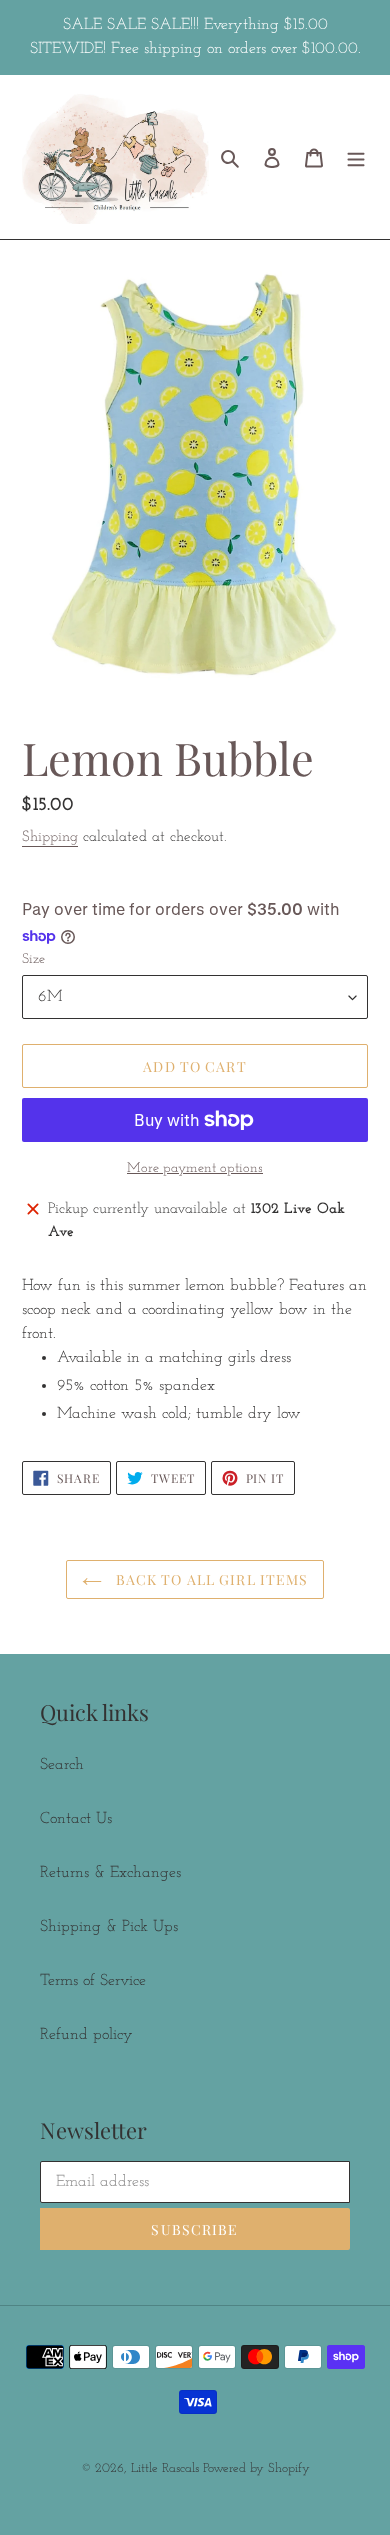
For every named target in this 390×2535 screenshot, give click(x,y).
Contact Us (76, 1819)
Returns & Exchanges (110, 1873)
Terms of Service (93, 1981)
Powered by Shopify (256, 2468)
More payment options (195, 1168)
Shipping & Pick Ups (109, 1927)
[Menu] (356, 157)
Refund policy (86, 2035)
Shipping (50, 837)
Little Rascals (167, 2468)
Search (62, 1765)
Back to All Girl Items (210, 1579)
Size (33, 959)
